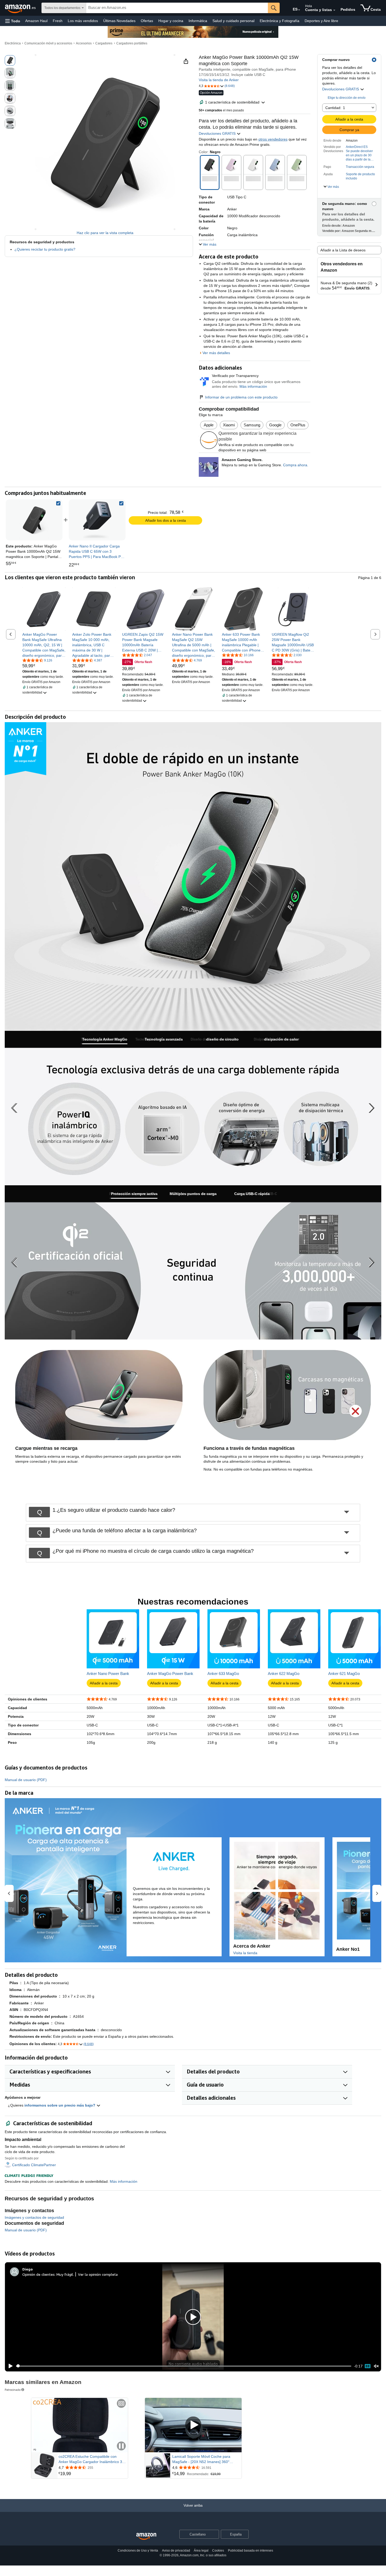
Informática (198, 21)
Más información (253, 386)
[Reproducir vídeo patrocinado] (193, 2425)
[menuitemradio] (368, 2366)
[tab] (105, 1039)
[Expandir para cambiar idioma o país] (299, 10)
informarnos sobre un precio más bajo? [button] (60, 2105)
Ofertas (147, 21)
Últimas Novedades (119, 21)
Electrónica (13, 43)
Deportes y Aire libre (321, 21)
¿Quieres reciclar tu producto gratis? (45, 249)
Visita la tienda (245, 1953)
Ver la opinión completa (98, 2274)
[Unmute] (376, 2366)
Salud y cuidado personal (233, 21)
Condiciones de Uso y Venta (138, 2551)
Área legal (201, 2551)
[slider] (184, 2366)
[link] (97, 520)
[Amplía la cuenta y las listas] (334, 10)
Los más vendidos (83, 21)
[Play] (9, 2366)
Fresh (58, 21)
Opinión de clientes (38, 2274)
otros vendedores (273, 139)
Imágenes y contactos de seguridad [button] (34, 2217)
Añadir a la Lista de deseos (343, 250)
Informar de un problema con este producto (241, 397)
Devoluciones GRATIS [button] (341, 89)
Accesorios (84, 43)
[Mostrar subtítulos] (121, 2404)
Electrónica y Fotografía (280, 21)
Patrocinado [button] (13, 2390)
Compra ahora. (296, 465)
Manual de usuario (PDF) (26, 1780)
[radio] (10, 60)
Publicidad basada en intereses (251, 2551)
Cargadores (104, 43)
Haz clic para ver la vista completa (105, 233)
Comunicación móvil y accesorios (48, 43)
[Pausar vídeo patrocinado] (121, 2446)
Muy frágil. (65, 2274)
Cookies (218, 2551)
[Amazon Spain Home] (146, 2536)
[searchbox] (177, 8)
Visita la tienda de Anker (219, 80)
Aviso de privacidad (176, 2551)
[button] (13, 21)
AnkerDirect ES (357, 147)
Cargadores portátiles (132, 43)
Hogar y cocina (171, 21)
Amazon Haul (36, 21)
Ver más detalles (216, 353)
